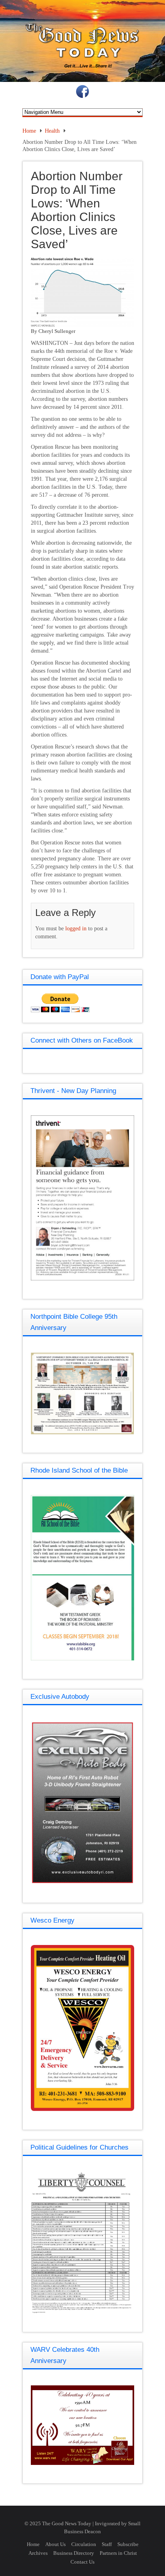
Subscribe (128, 2544)
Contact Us (82, 2562)
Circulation (84, 2544)
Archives (38, 2553)
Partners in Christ (118, 2553)
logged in (76, 929)
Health (52, 131)
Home (29, 131)
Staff (107, 2544)
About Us (55, 2544)
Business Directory (74, 2553)
